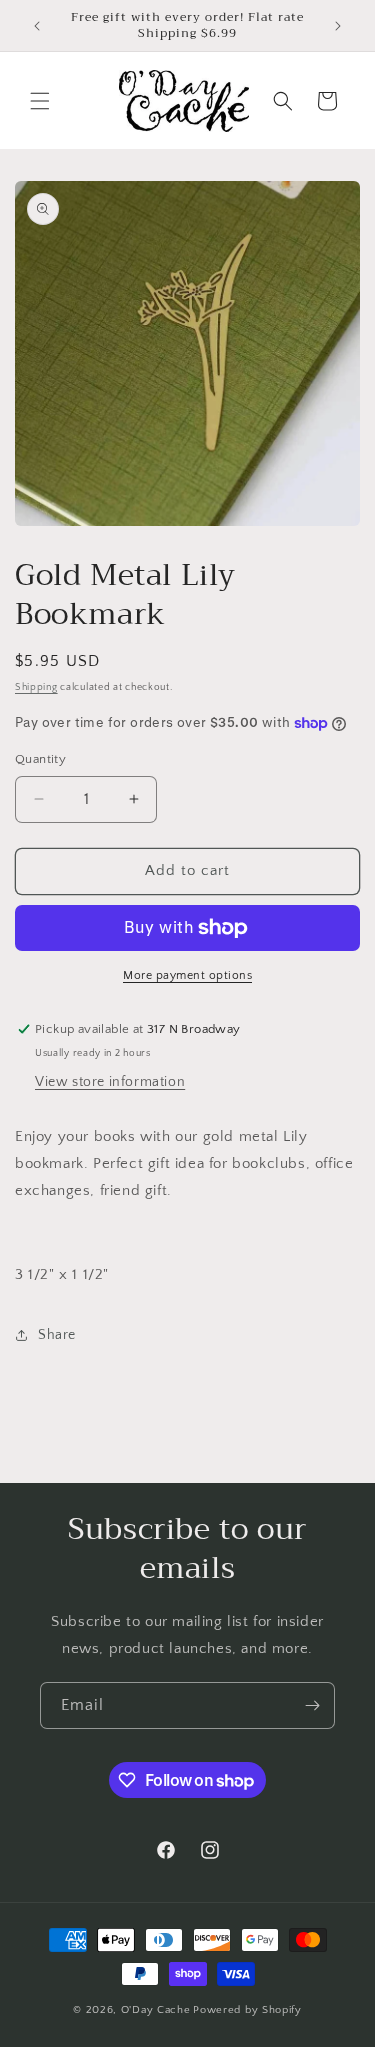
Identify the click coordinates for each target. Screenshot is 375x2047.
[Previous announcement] (37, 26)
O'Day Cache (156, 2010)
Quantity (40, 759)
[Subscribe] (312, 1705)
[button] (40, 101)
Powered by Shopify (247, 2010)
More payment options (187, 975)
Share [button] (57, 1335)
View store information (110, 1082)
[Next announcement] (338, 26)
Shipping (36, 687)
